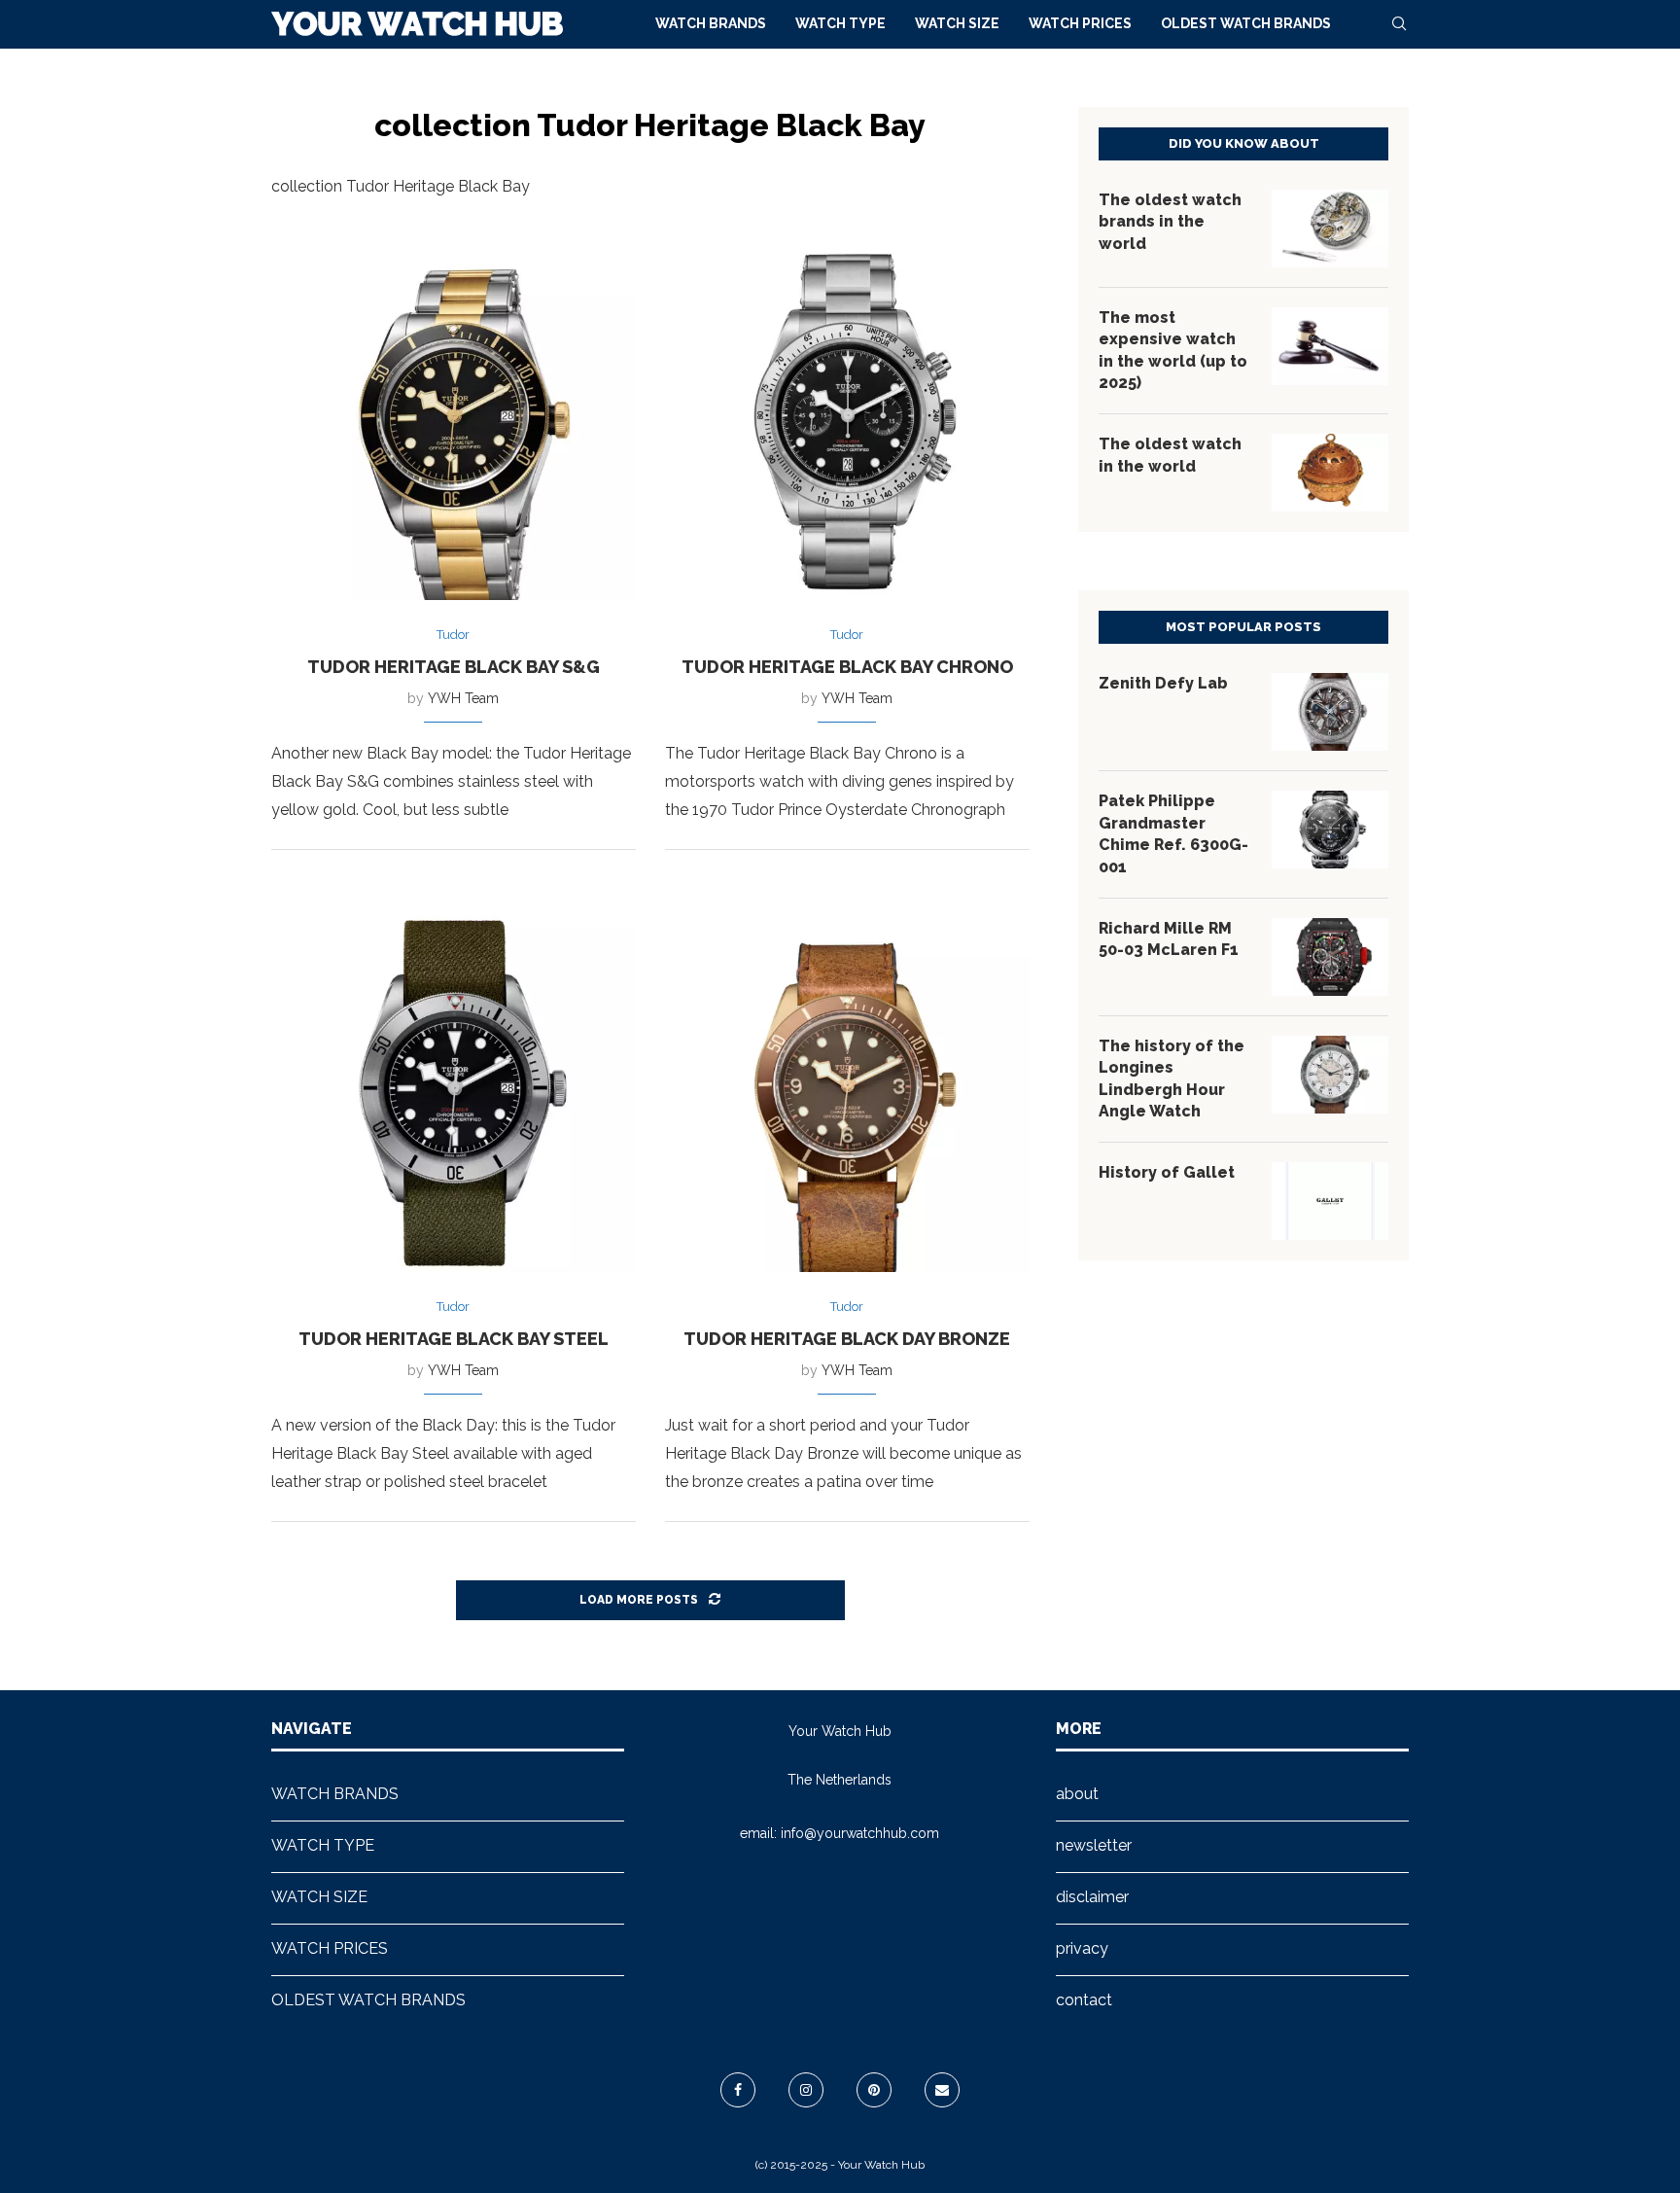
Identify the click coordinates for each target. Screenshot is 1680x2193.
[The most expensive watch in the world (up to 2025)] (1330, 346)
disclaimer (1092, 1897)
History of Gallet (1167, 1172)
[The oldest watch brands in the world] (1330, 229)
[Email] (942, 2090)
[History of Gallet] (1330, 1201)
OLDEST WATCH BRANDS (1246, 23)
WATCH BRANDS (711, 23)
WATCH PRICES (1080, 23)
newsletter (1094, 1845)
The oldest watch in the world (1170, 455)
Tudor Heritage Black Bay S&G (454, 667)
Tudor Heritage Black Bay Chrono (847, 667)
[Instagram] (806, 2090)
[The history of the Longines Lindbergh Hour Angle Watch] (1330, 1075)
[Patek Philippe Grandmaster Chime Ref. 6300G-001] (1330, 830)
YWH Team (463, 698)
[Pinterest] (874, 2090)
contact (1084, 2000)
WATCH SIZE (957, 23)
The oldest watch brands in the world (1170, 222)
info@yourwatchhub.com (860, 1833)
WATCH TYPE (840, 23)
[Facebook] (738, 2090)
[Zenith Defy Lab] (1330, 712)
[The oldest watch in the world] (1330, 473)
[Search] (1399, 23)
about (1077, 1794)
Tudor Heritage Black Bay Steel (454, 1339)
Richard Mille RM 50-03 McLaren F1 (1169, 939)
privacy (1082, 1948)
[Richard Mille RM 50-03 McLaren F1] (1330, 957)
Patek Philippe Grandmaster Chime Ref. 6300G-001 (1173, 833)
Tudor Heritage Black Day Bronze (847, 1339)
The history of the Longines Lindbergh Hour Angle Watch (1172, 1079)
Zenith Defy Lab (1163, 683)
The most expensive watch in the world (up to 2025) (1173, 350)
